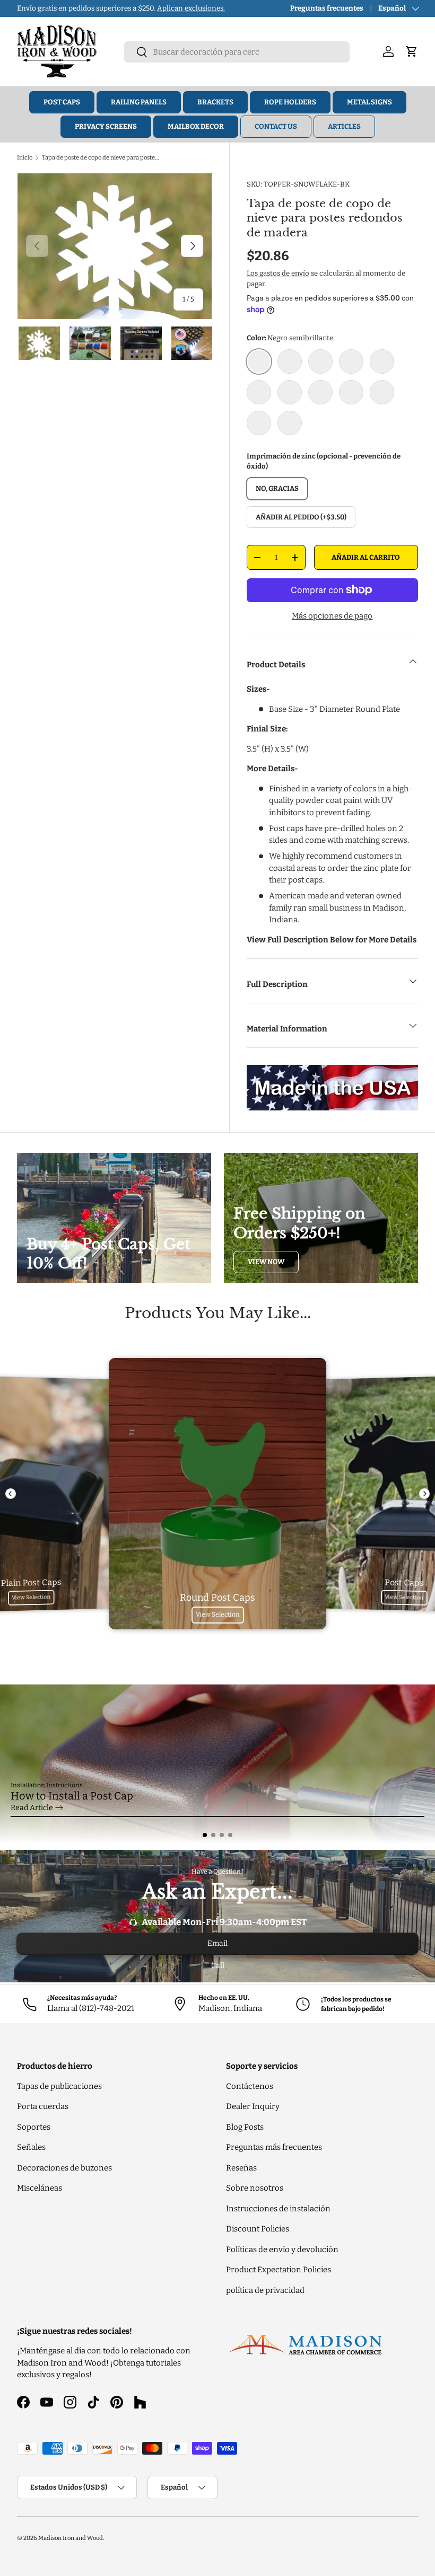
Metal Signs (369, 102)
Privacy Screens (106, 126)
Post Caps (62, 102)
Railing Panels (139, 102)
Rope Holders (290, 102)
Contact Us (276, 126)
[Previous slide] (11, 1494)
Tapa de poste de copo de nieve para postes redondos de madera (102, 157)
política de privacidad (265, 2290)
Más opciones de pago (332, 616)
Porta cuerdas (43, 2106)
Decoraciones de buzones (64, 2168)
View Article (32, 1808)
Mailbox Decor (196, 126)
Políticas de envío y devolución (282, 2249)
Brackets (215, 102)
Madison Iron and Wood (71, 2538)
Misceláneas (40, 2188)
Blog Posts (245, 2127)
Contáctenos (250, 2086)
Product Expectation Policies (279, 2270)
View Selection (31, 1597)
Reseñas (241, 2168)
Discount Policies (258, 2229)
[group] (217, 1764)
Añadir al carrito (366, 557)
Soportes (34, 2127)
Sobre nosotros (255, 2188)
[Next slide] (424, 1494)
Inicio (25, 157)
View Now (266, 1262)
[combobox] (237, 52)
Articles (344, 126)
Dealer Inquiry (253, 2106)
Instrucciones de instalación (278, 2209)
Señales (31, 2147)
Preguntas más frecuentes (274, 2147)
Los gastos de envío (278, 273)
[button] (205, 1835)
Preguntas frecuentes (327, 8)
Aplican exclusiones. (191, 8)
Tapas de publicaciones (59, 2086)
